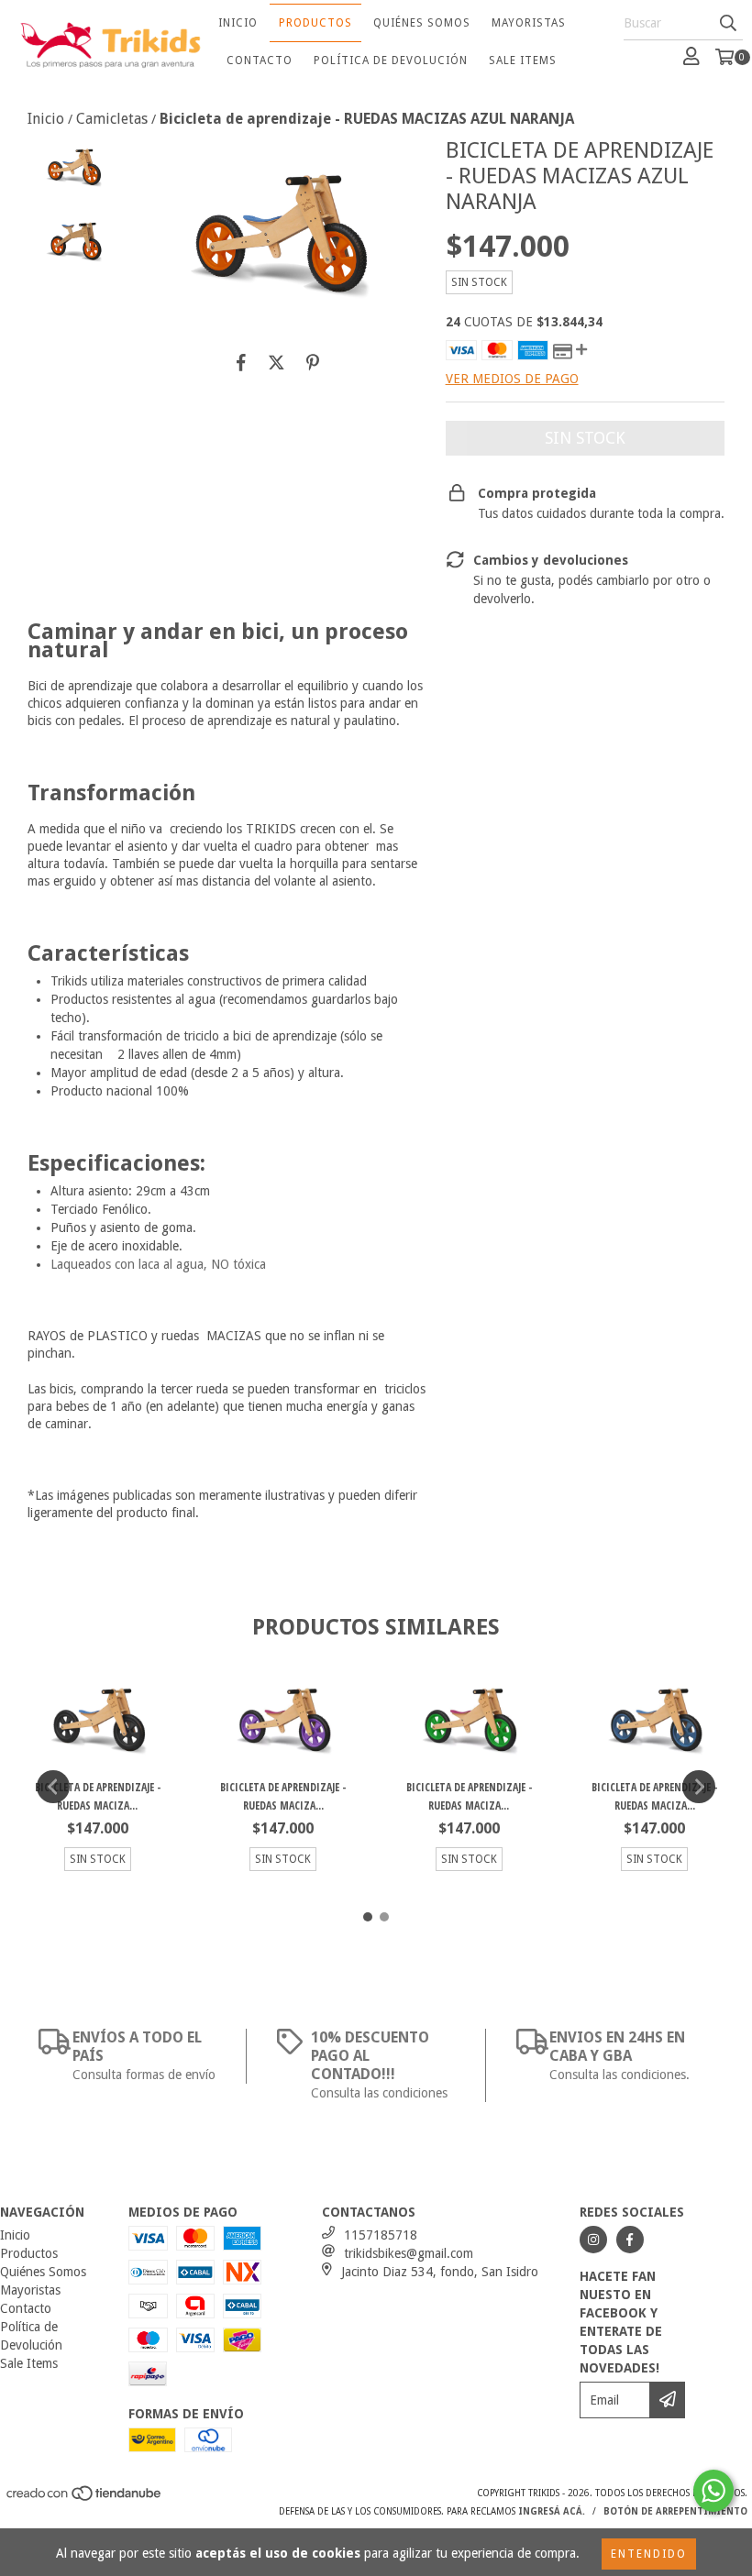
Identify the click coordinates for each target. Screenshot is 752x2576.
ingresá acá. (552, 2511)
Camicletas (112, 119)
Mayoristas (529, 23)
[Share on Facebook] (241, 362)
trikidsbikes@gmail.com (409, 2253)
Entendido (649, 2554)
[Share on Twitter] (276, 362)
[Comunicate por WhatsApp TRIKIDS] (713, 2491)
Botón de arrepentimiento (675, 2511)
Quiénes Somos (422, 23)
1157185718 (381, 2235)
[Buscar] (728, 24)
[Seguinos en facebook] (630, 2240)
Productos (315, 23)
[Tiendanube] (85, 2499)
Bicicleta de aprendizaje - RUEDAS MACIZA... (98, 1796)
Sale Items (523, 61)
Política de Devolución (391, 61)
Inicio (238, 23)
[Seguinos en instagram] (593, 2240)
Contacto (260, 61)
